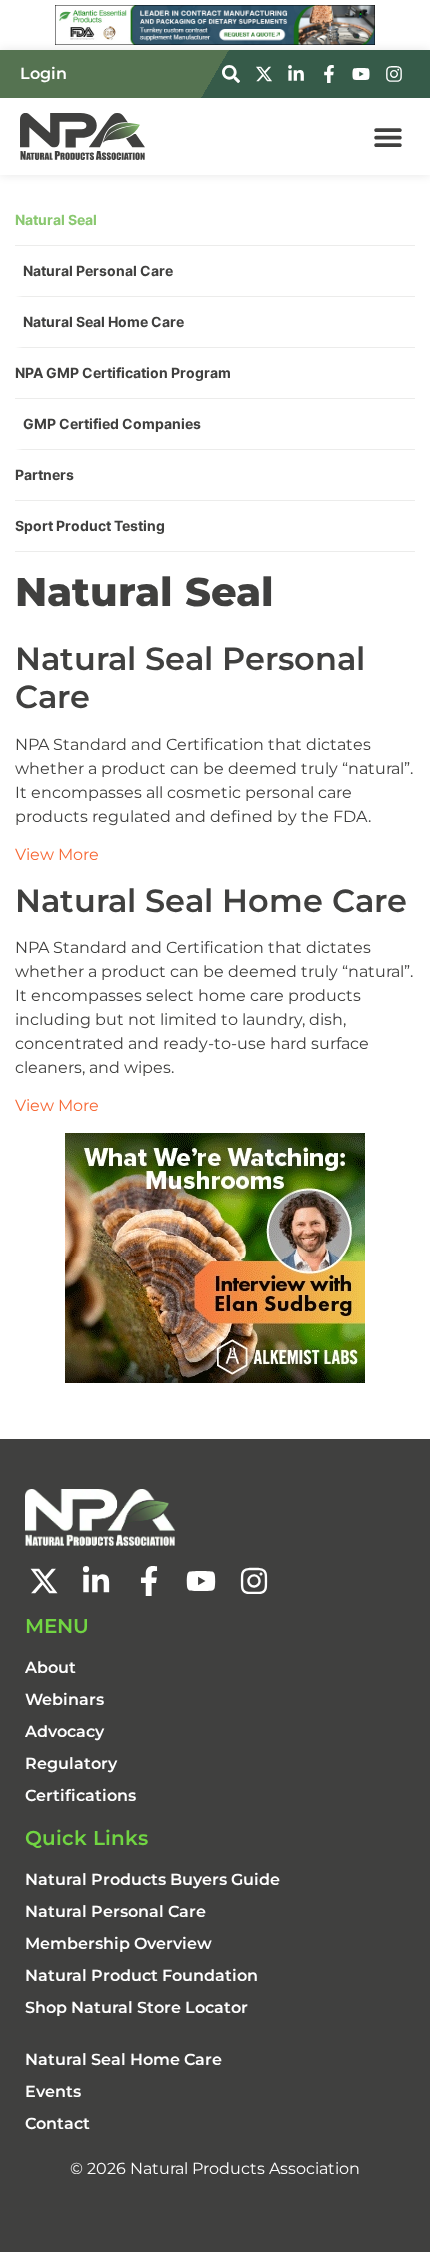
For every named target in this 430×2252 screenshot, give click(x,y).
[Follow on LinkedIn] (299, 74)
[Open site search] (234, 74)
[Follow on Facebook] (332, 74)
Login (43, 73)
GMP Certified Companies (112, 423)
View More (57, 854)
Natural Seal (56, 219)
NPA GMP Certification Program (123, 372)
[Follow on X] (267, 74)
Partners (44, 474)
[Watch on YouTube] (364, 74)
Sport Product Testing (90, 525)
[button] (387, 136)
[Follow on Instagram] (397, 74)
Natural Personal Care (98, 270)
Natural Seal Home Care (103, 321)
